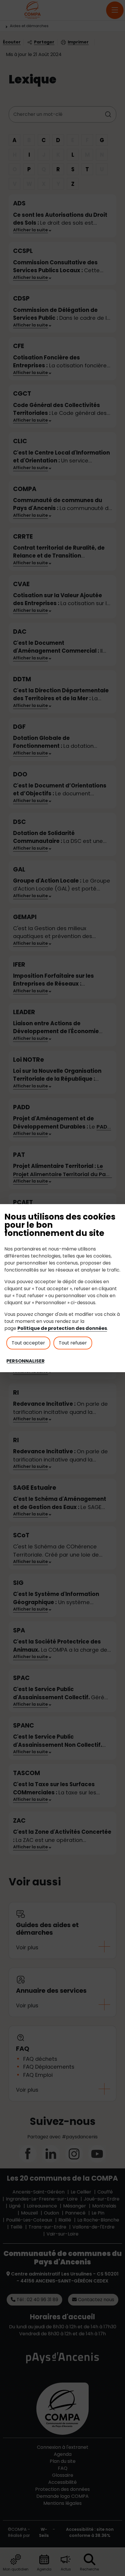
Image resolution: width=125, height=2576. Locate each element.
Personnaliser (26, 1361)
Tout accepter (28, 1343)
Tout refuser (73, 1343)
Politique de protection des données (62, 1328)
